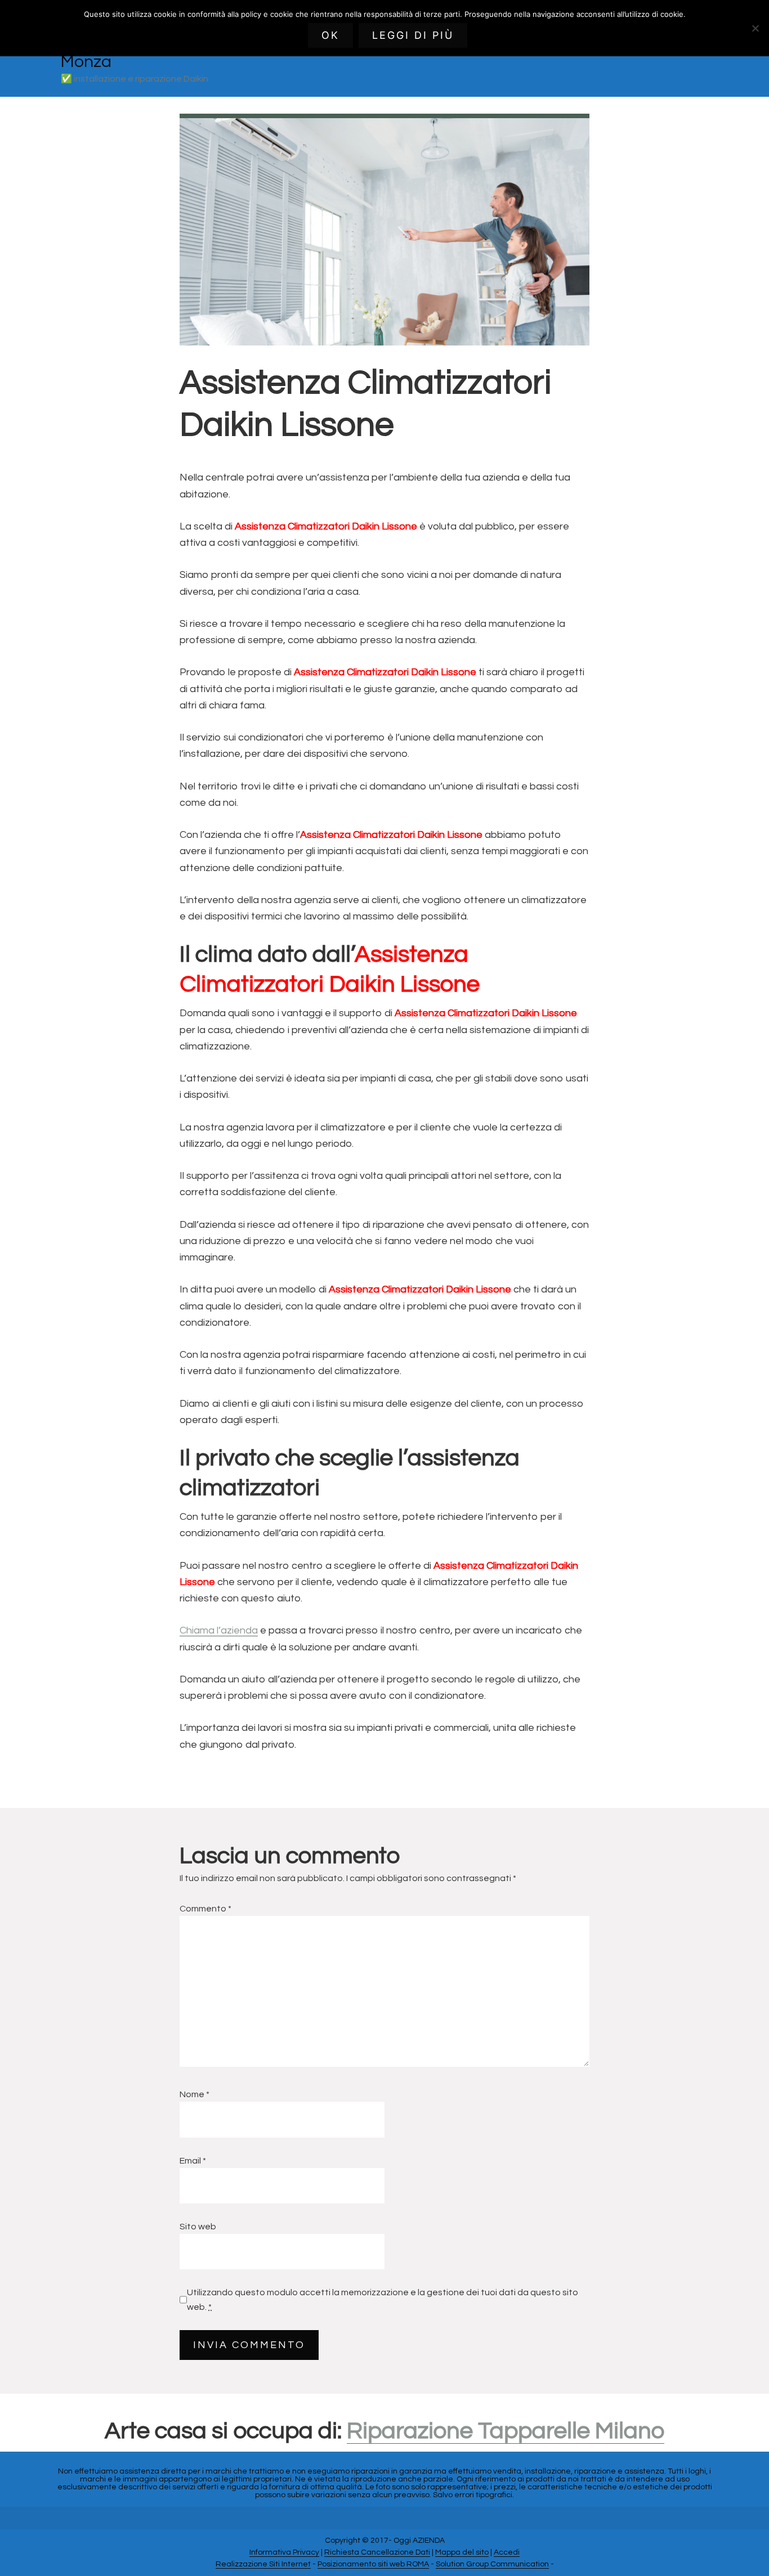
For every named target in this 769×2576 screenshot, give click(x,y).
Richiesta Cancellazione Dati (377, 2552)
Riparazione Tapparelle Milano (506, 2431)
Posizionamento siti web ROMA (373, 2564)
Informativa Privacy (284, 2552)
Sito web (198, 2227)
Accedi (507, 2552)
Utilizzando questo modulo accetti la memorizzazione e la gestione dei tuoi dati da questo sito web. (383, 2300)
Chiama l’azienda (219, 1630)
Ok (330, 35)
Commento (205, 1909)
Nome (195, 2094)
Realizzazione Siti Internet (263, 2564)
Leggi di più (413, 35)
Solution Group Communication (492, 2564)
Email (193, 2161)
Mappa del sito (462, 2552)
